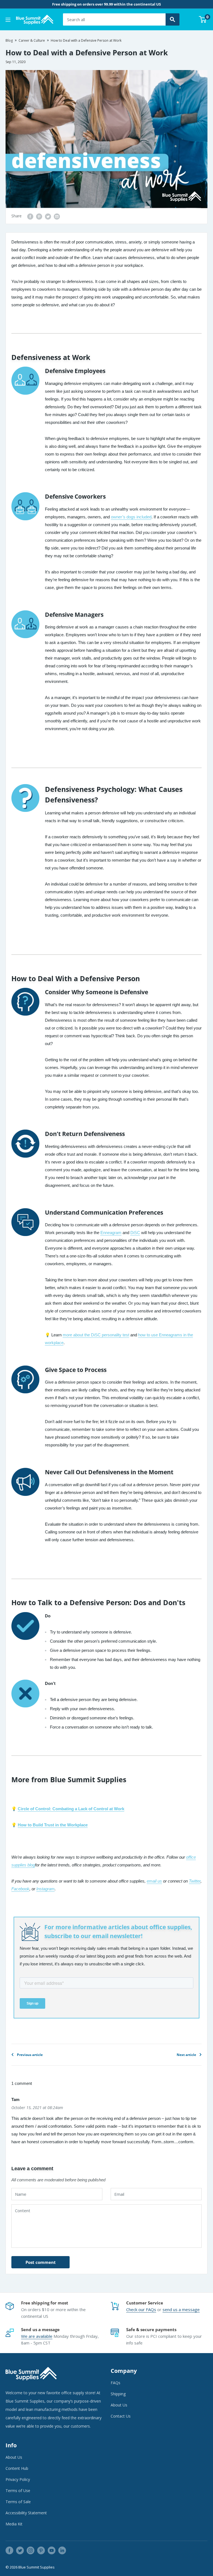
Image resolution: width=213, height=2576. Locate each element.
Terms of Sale (18, 2502)
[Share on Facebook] (30, 216)
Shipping (118, 2394)
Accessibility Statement (26, 2513)
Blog (9, 40)
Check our (136, 2309)
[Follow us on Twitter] (20, 2550)
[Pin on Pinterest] (39, 216)
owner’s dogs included (131, 517)
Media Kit (14, 2524)
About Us (119, 2405)
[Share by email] (57, 216)
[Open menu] (8, 20)
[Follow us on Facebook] (9, 2550)
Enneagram (111, 1233)
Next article (186, 2055)
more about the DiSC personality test (96, 1335)
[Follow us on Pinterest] (41, 2550)
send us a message (181, 2309)
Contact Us (121, 2416)
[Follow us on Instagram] (31, 2550)
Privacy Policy (18, 2479)
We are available (37, 2336)
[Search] (173, 19)
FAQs (151, 2309)
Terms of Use (18, 2491)
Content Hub (17, 2468)
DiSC (135, 1233)
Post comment (41, 2262)
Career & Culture (32, 40)
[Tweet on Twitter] (48, 216)
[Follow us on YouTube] (52, 2550)
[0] (203, 19)
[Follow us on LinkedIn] (62, 2550)
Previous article (30, 2055)
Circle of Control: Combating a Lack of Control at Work (71, 1809)
